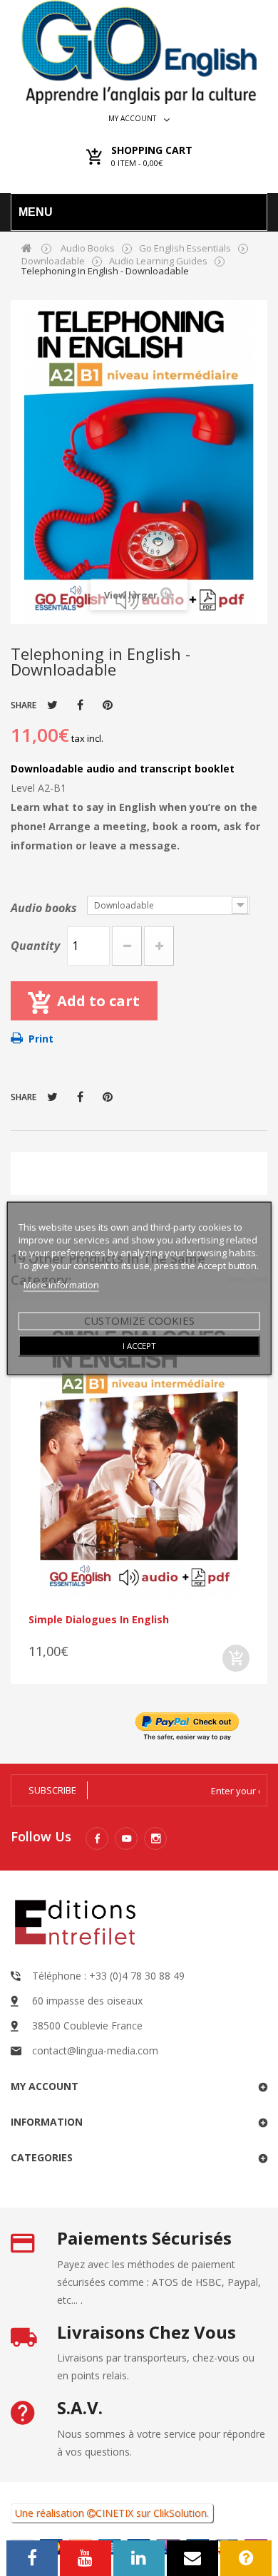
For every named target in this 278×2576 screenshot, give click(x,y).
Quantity (35, 946)
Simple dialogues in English (99, 1619)
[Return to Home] (27, 248)
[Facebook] (97, 1838)
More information (61, 1284)
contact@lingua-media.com (95, 2050)
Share (80, 705)
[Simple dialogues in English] (139, 1459)
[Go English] (139, 52)
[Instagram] (155, 1838)
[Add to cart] (236, 1658)
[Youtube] (126, 1838)
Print (41, 1039)
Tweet (52, 705)
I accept (139, 1345)
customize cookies (139, 1320)
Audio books (45, 908)
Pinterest (108, 705)
